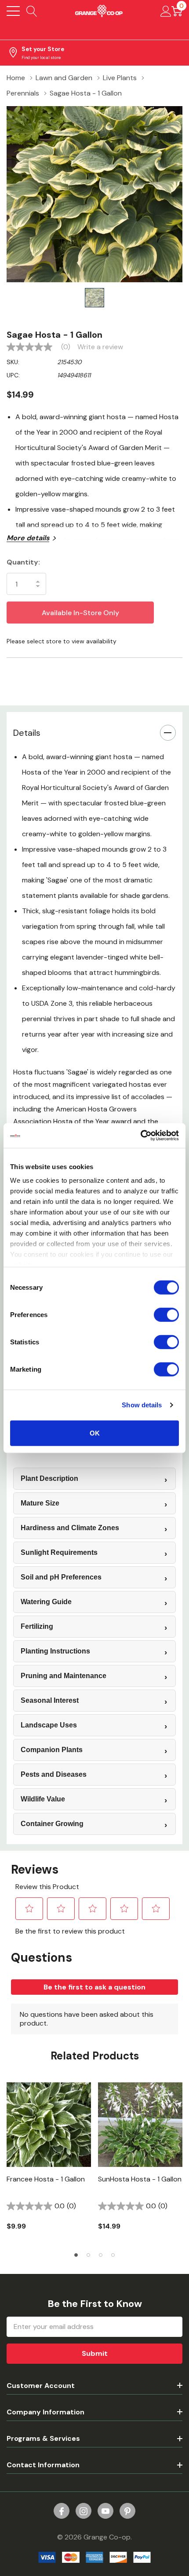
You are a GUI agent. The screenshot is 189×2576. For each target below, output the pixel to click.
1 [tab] (76, 2255)
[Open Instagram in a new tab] (84, 2511)
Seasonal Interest (50, 1700)
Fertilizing (37, 1626)
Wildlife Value (43, 1799)
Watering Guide (46, 1602)
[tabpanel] (49, 2162)
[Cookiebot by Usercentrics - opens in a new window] (140, 1136)
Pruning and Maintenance (64, 1676)
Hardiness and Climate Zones (70, 1528)
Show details (142, 1405)
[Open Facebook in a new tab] (62, 2511)
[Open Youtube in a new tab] (105, 2511)
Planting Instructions (55, 1651)
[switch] (166, 1314)
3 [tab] (101, 2255)
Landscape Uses (49, 1725)
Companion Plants (52, 1750)
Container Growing (52, 1824)
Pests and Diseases (54, 1774)
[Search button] (32, 11)
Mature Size (40, 1503)
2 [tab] (88, 2255)
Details (27, 733)
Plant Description (49, 1478)
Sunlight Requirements (59, 1552)
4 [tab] (113, 2255)
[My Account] (166, 11)
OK (95, 1433)
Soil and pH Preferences (61, 1577)
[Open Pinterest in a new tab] (127, 2511)
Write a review (100, 347)
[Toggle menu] (13, 11)
